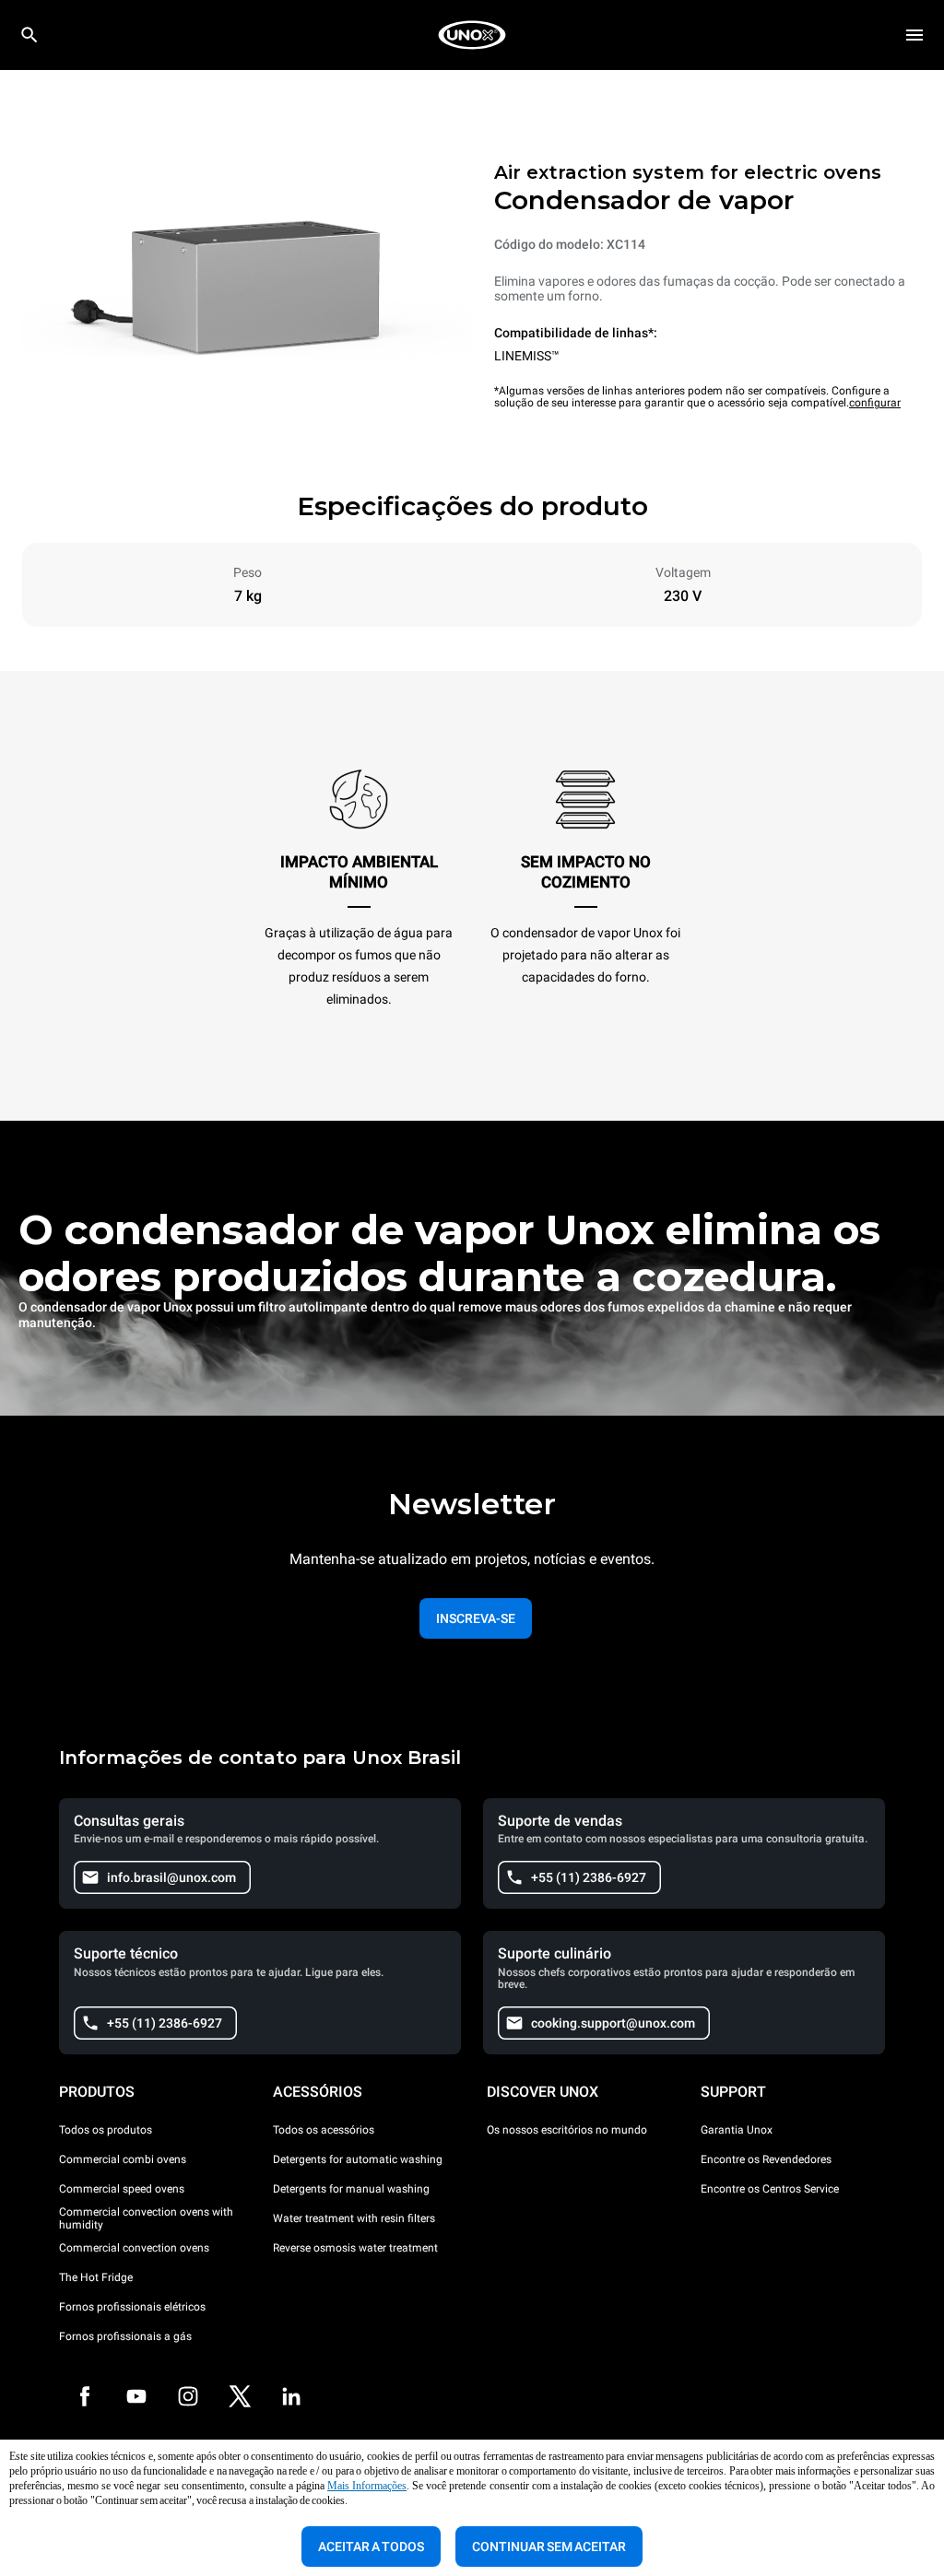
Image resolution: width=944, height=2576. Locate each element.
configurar (875, 403)
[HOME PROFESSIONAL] (472, 35)
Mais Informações (367, 2486)
